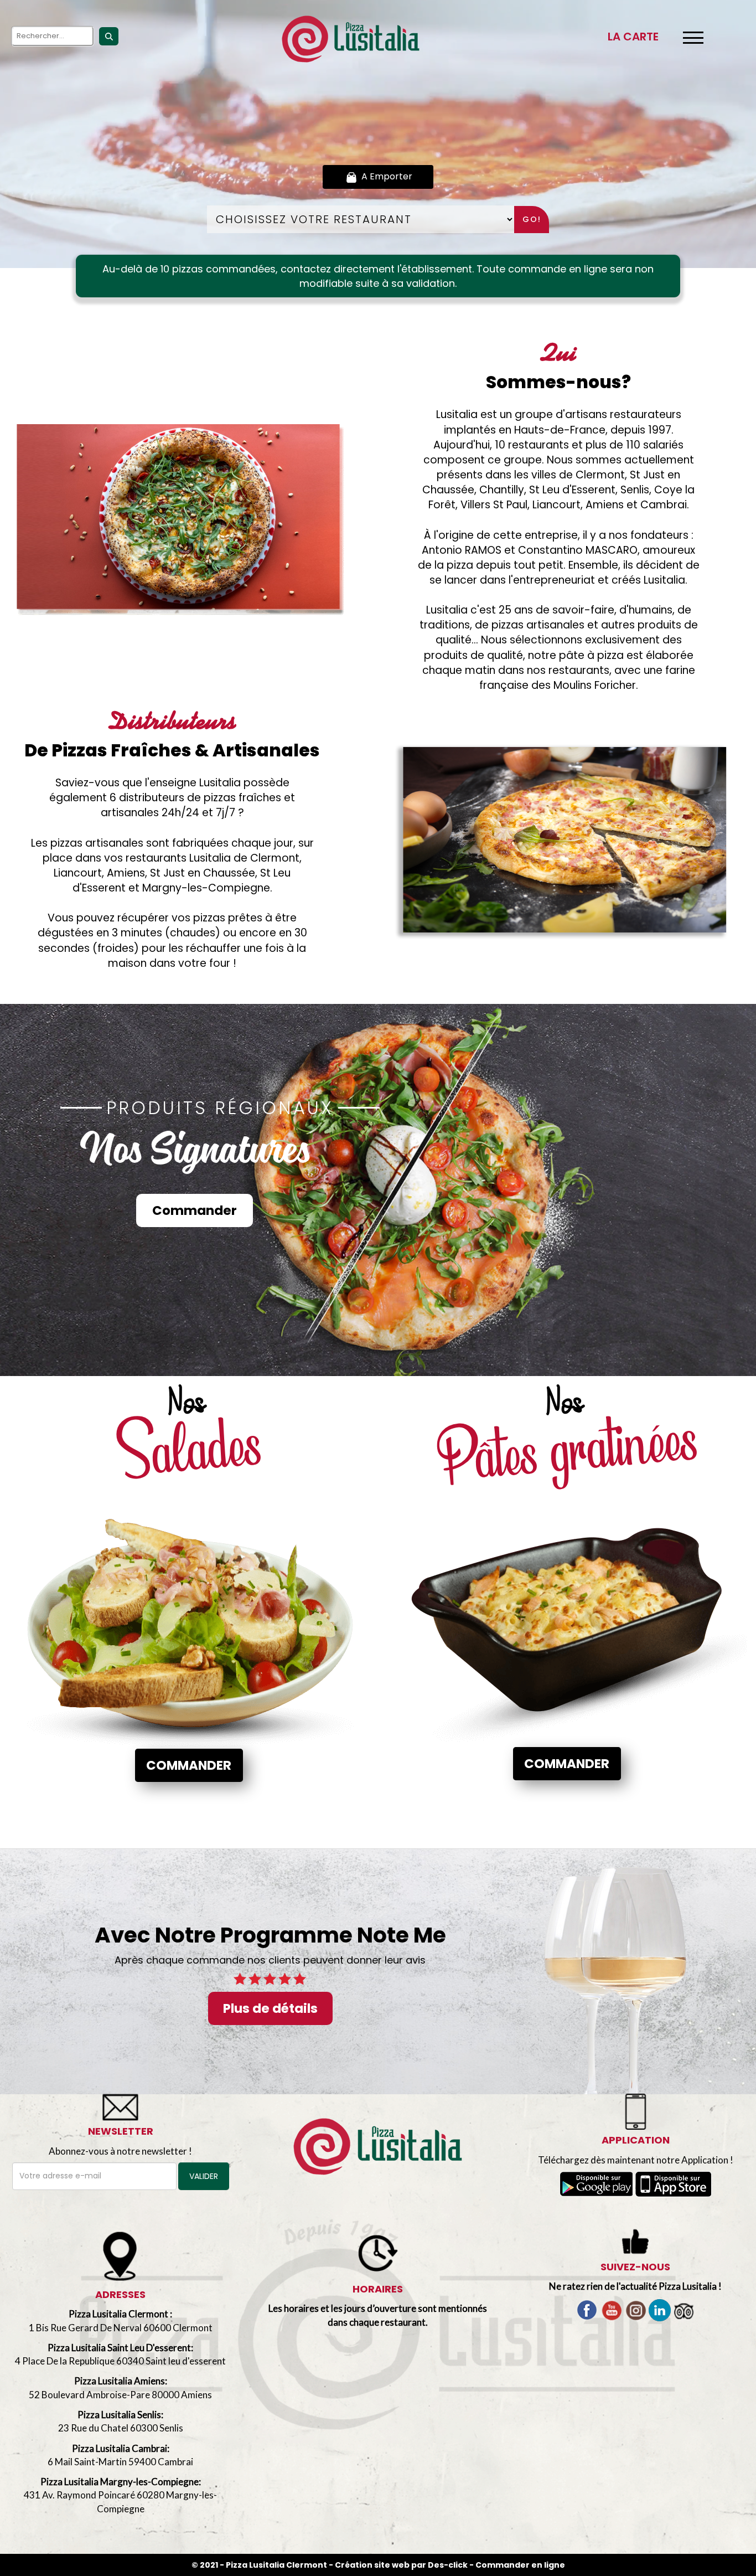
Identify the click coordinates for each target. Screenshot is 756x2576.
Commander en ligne (520, 2565)
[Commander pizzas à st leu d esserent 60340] (351, 39)
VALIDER (204, 2176)
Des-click (448, 2565)
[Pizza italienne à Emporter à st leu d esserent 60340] (571, 843)
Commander (195, 1210)
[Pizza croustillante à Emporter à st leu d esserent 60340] (378, 2147)
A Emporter (386, 176)
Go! (532, 219)
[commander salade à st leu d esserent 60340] (189, 1617)
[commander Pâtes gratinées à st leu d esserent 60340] (567, 1616)
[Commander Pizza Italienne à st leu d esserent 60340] (185, 520)
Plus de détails (270, 2008)
